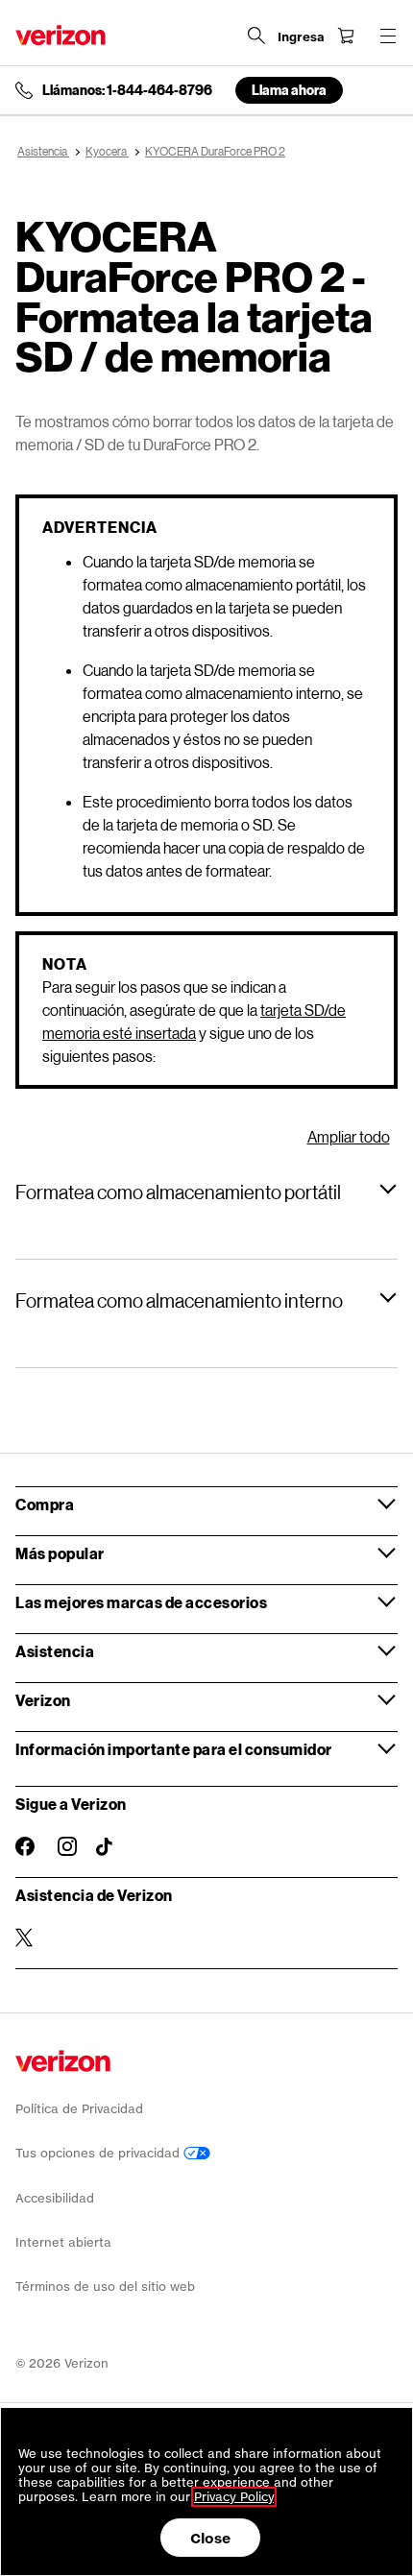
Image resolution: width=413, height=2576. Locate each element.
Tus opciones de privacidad (99, 2153)
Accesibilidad (55, 2198)
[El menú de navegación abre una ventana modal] (388, 36)
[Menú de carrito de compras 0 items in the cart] (346, 36)
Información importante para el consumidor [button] (174, 1749)
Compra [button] (45, 1504)
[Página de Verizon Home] (61, 35)
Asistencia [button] (55, 1651)
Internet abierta (63, 2242)
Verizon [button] (43, 1700)
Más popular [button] (60, 1553)
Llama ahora (289, 90)
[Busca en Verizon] (256, 36)
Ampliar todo (349, 1136)
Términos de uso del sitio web (105, 2287)
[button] (206, 1192)
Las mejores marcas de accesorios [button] (141, 1602)
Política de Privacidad (79, 2109)
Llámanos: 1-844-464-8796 (127, 90)
